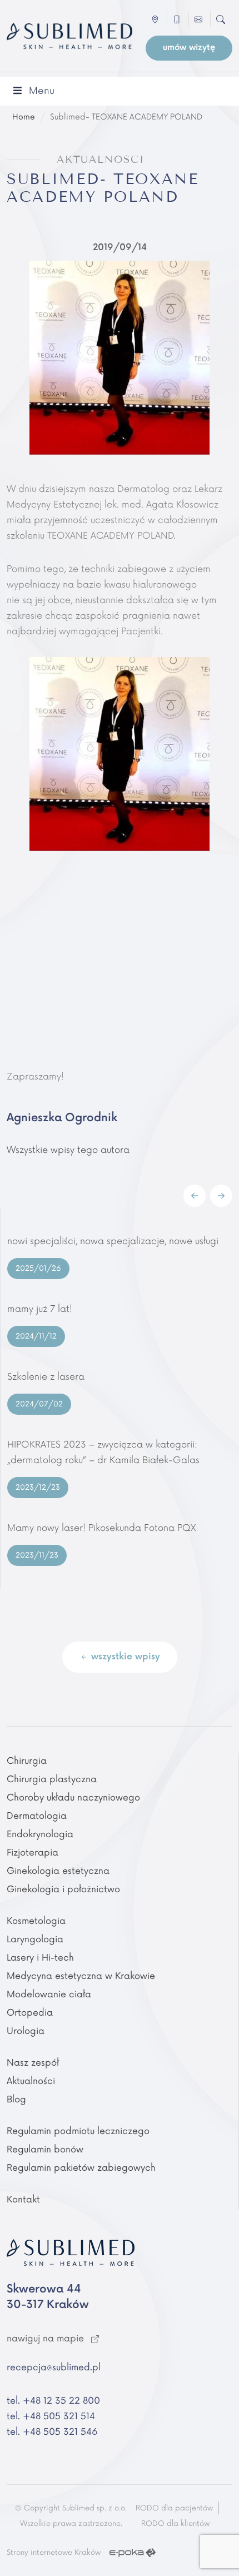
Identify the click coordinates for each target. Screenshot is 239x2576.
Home (24, 117)
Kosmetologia (36, 1921)
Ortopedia (30, 2013)
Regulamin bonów (45, 2150)
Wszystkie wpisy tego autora (68, 1150)
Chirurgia (27, 1761)
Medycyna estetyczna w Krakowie (81, 1976)
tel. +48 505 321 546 (52, 2432)
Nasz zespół (33, 2063)
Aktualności (31, 2081)
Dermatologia (37, 1816)
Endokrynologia (40, 1834)
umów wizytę (189, 48)
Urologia (26, 2031)
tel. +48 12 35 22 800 (53, 2401)
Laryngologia (35, 1940)
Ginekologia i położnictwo (63, 1889)
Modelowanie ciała (49, 1995)
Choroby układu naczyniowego (73, 1798)
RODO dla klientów (175, 2524)
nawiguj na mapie (47, 2339)
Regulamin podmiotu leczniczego (78, 2131)
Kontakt (23, 2200)
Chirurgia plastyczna (52, 1779)
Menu (42, 91)
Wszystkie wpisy (124, 1657)
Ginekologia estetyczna (58, 1871)
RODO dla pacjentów (174, 2508)
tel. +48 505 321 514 (51, 2416)
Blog (16, 2100)
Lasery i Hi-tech (40, 1958)
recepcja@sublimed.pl (54, 2368)
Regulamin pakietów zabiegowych (81, 2168)
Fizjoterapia (33, 1853)
